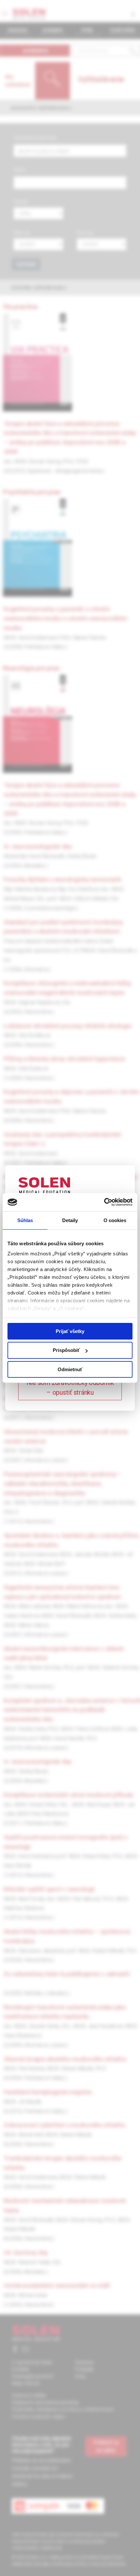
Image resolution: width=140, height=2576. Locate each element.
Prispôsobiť (66, 1350)
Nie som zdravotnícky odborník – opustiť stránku (70, 1388)
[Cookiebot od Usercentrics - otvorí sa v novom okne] (104, 1202)
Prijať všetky (70, 1331)
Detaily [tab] (70, 1220)
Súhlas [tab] (25, 1220)
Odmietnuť (70, 1369)
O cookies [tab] (115, 1220)
